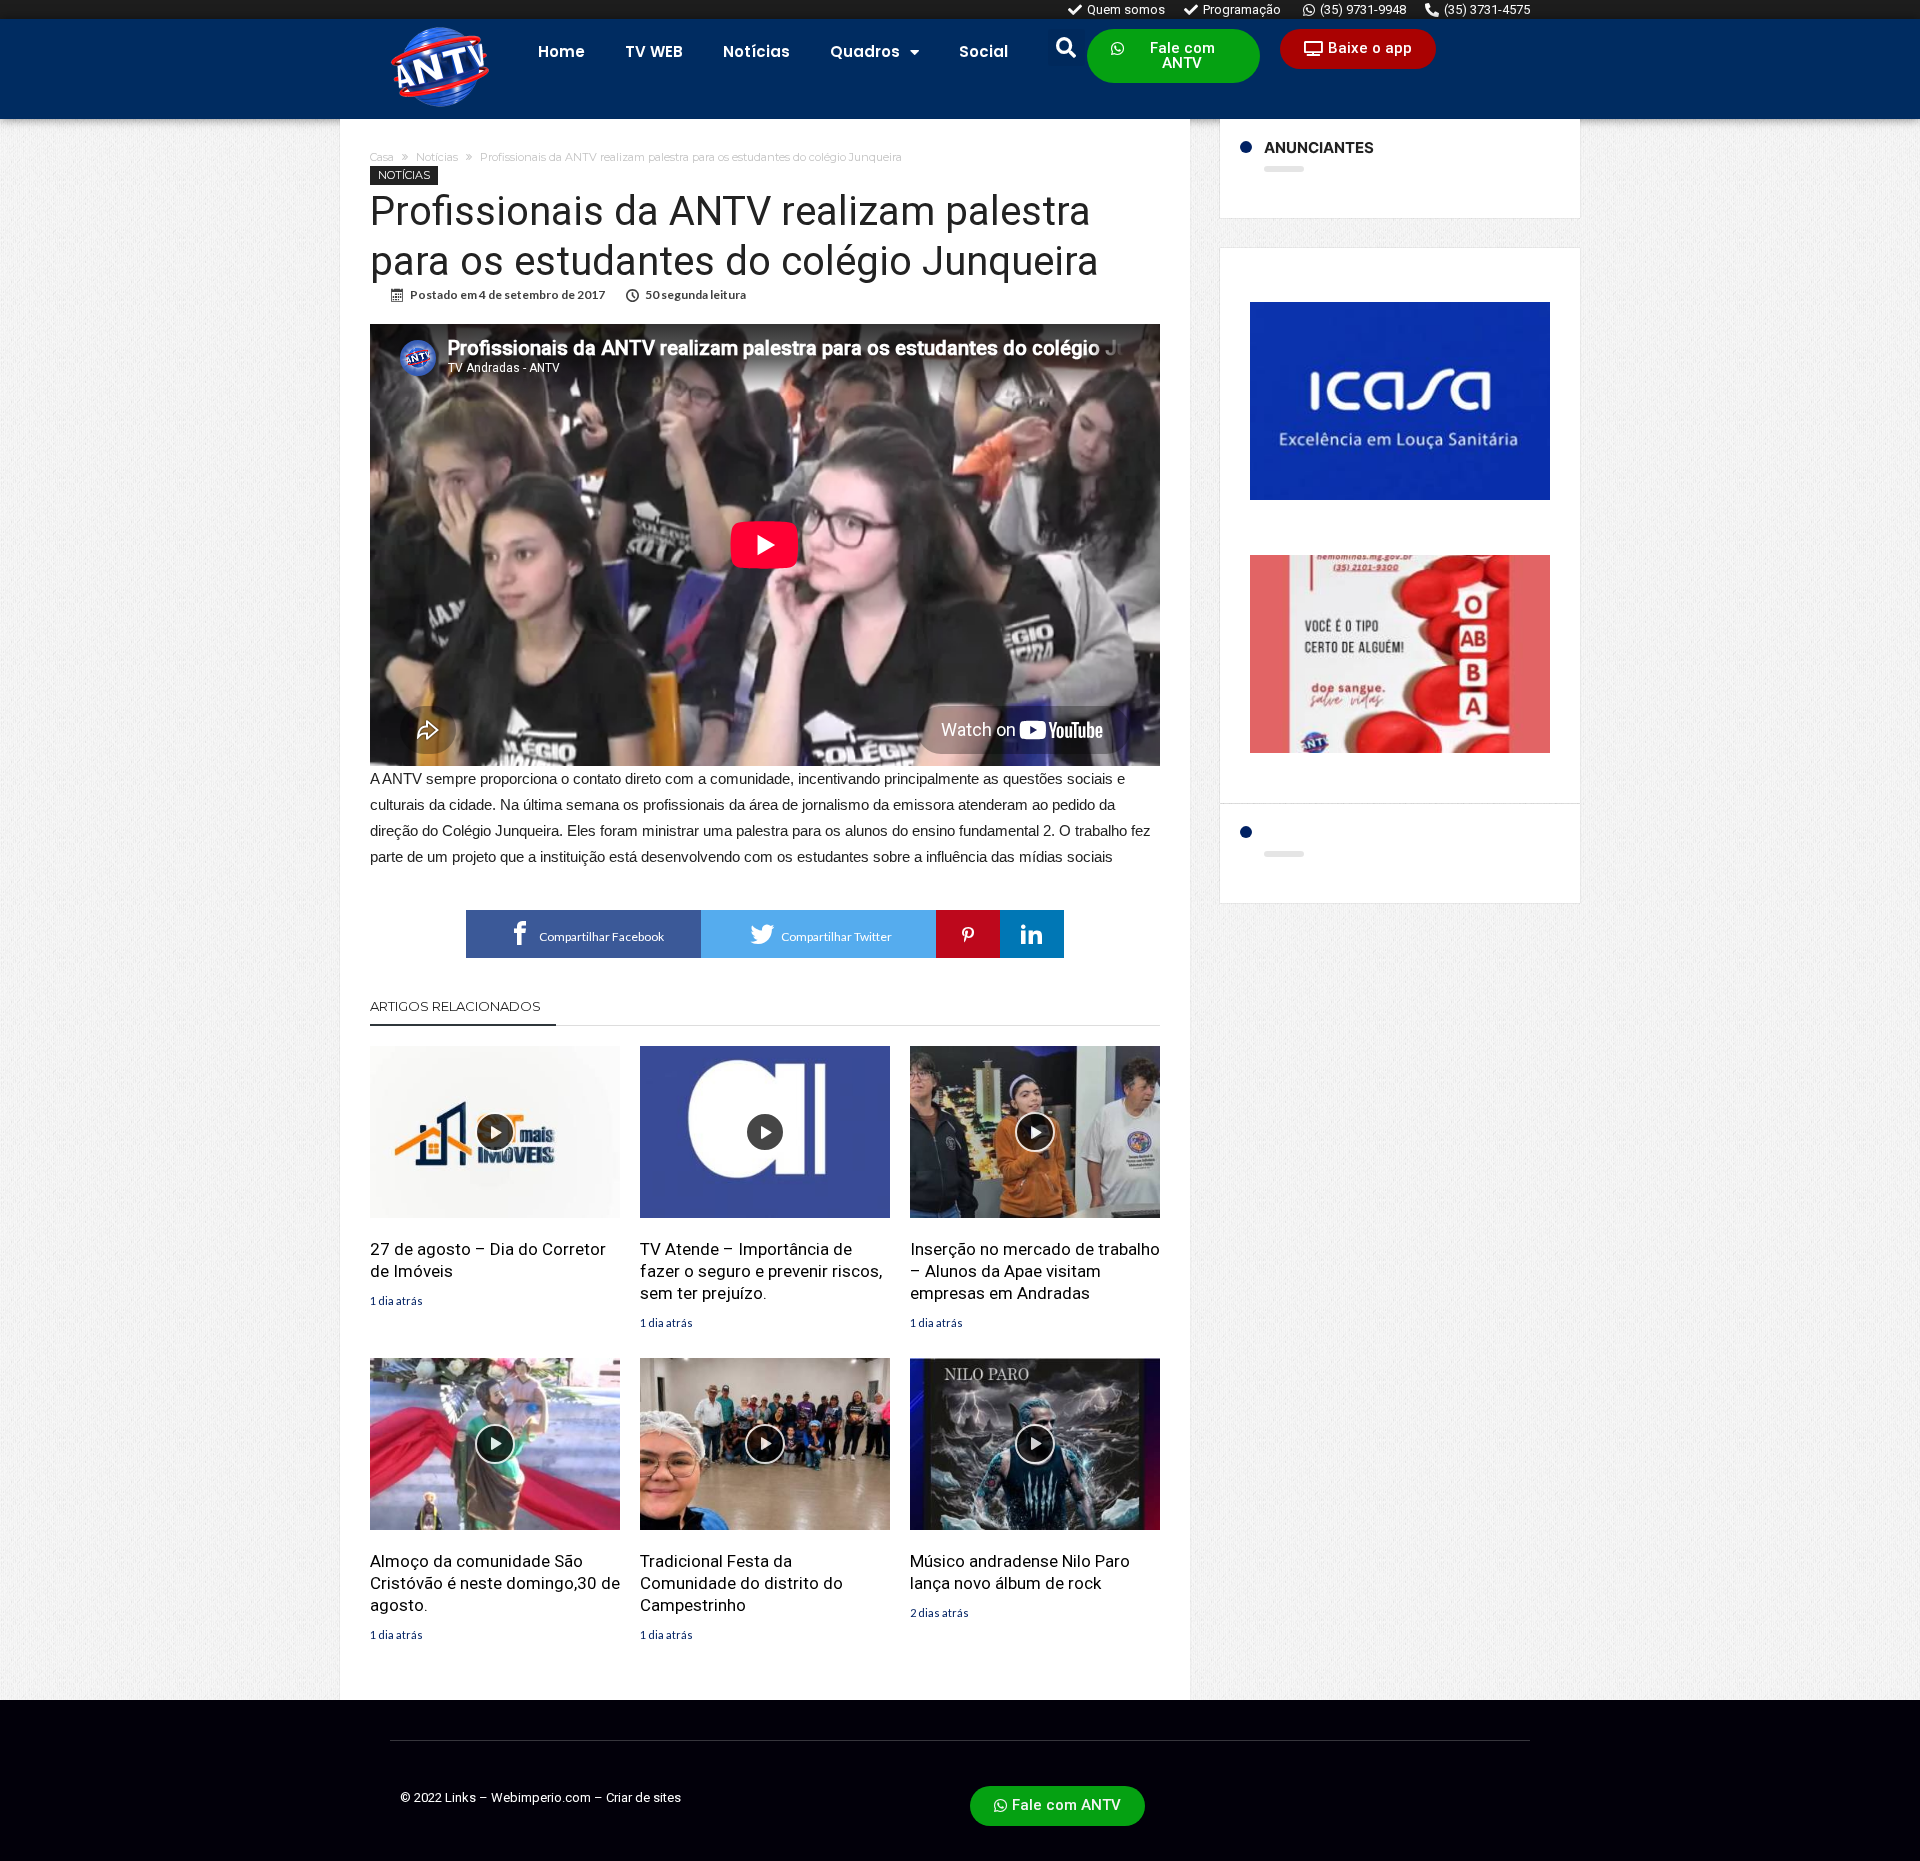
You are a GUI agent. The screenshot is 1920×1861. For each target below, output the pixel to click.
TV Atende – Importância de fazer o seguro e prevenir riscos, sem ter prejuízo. (761, 1271)
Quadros (865, 51)
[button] (1173, 56)
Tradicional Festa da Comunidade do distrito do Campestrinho (741, 1583)
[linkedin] (1032, 934)
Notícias (756, 51)
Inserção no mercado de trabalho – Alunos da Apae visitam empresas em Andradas (1035, 1271)
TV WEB (654, 51)
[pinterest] (968, 934)
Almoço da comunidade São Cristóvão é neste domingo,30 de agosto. (495, 1583)
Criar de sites (643, 1797)
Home (561, 51)
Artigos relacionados (455, 1006)
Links (460, 1797)
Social (983, 51)
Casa (382, 157)
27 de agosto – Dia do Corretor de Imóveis (488, 1260)
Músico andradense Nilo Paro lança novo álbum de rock (1020, 1572)
